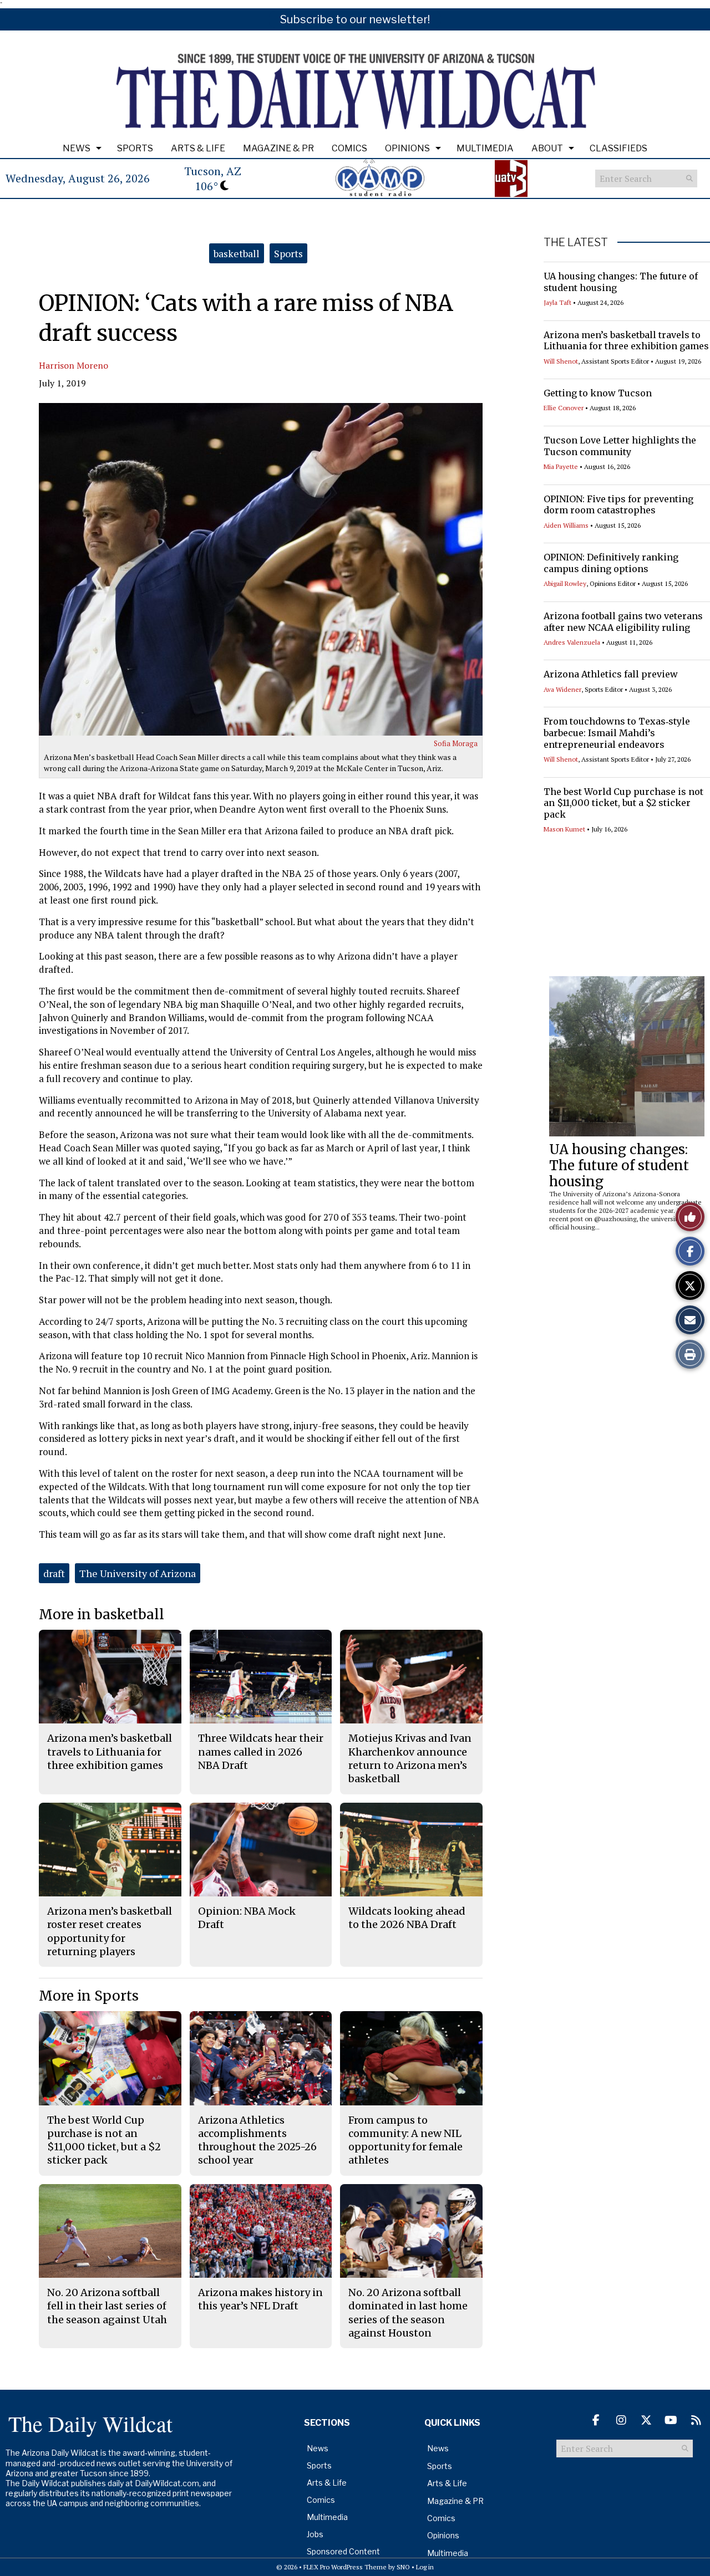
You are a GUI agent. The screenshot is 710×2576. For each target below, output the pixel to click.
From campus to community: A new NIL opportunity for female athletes (405, 2140)
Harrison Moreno (73, 365)
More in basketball (102, 1615)
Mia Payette (561, 466)
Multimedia (485, 148)
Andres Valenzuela (572, 642)
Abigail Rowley (565, 583)
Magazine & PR (278, 148)
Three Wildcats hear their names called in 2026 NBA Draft (261, 1752)
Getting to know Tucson (598, 393)
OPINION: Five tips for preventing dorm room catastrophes (618, 505)
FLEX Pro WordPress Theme (345, 2567)
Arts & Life (198, 148)
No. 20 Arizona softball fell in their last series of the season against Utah (107, 2306)
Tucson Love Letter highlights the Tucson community (620, 446)
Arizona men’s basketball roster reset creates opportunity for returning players (110, 1931)
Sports (135, 148)
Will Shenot (561, 361)
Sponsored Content (343, 2551)
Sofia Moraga (456, 743)
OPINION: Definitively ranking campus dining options (611, 563)
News (77, 148)
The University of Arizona (138, 1573)
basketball (237, 253)
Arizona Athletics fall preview (611, 674)
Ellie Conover (564, 408)
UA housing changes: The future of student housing (619, 1165)
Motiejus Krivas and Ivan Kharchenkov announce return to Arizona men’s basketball (410, 1758)
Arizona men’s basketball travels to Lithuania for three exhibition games (626, 341)
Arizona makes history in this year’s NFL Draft (260, 2299)
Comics (349, 148)
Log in (425, 2567)
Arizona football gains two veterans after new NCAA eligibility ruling (623, 622)
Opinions (407, 148)
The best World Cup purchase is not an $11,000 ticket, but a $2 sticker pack (623, 803)
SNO (403, 2567)
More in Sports (89, 1996)
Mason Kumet (564, 829)
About (547, 148)
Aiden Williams (566, 525)
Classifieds (618, 148)
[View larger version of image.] (261, 569)
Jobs (315, 2534)
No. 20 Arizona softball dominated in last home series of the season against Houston (408, 2313)
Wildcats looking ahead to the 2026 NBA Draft (407, 1918)
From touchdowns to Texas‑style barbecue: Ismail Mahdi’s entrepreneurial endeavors (617, 733)
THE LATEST (576, 242)
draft (54, 1573)
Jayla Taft (557, 302)
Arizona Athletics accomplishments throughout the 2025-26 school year (257, 2140)
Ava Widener (562, 689)
